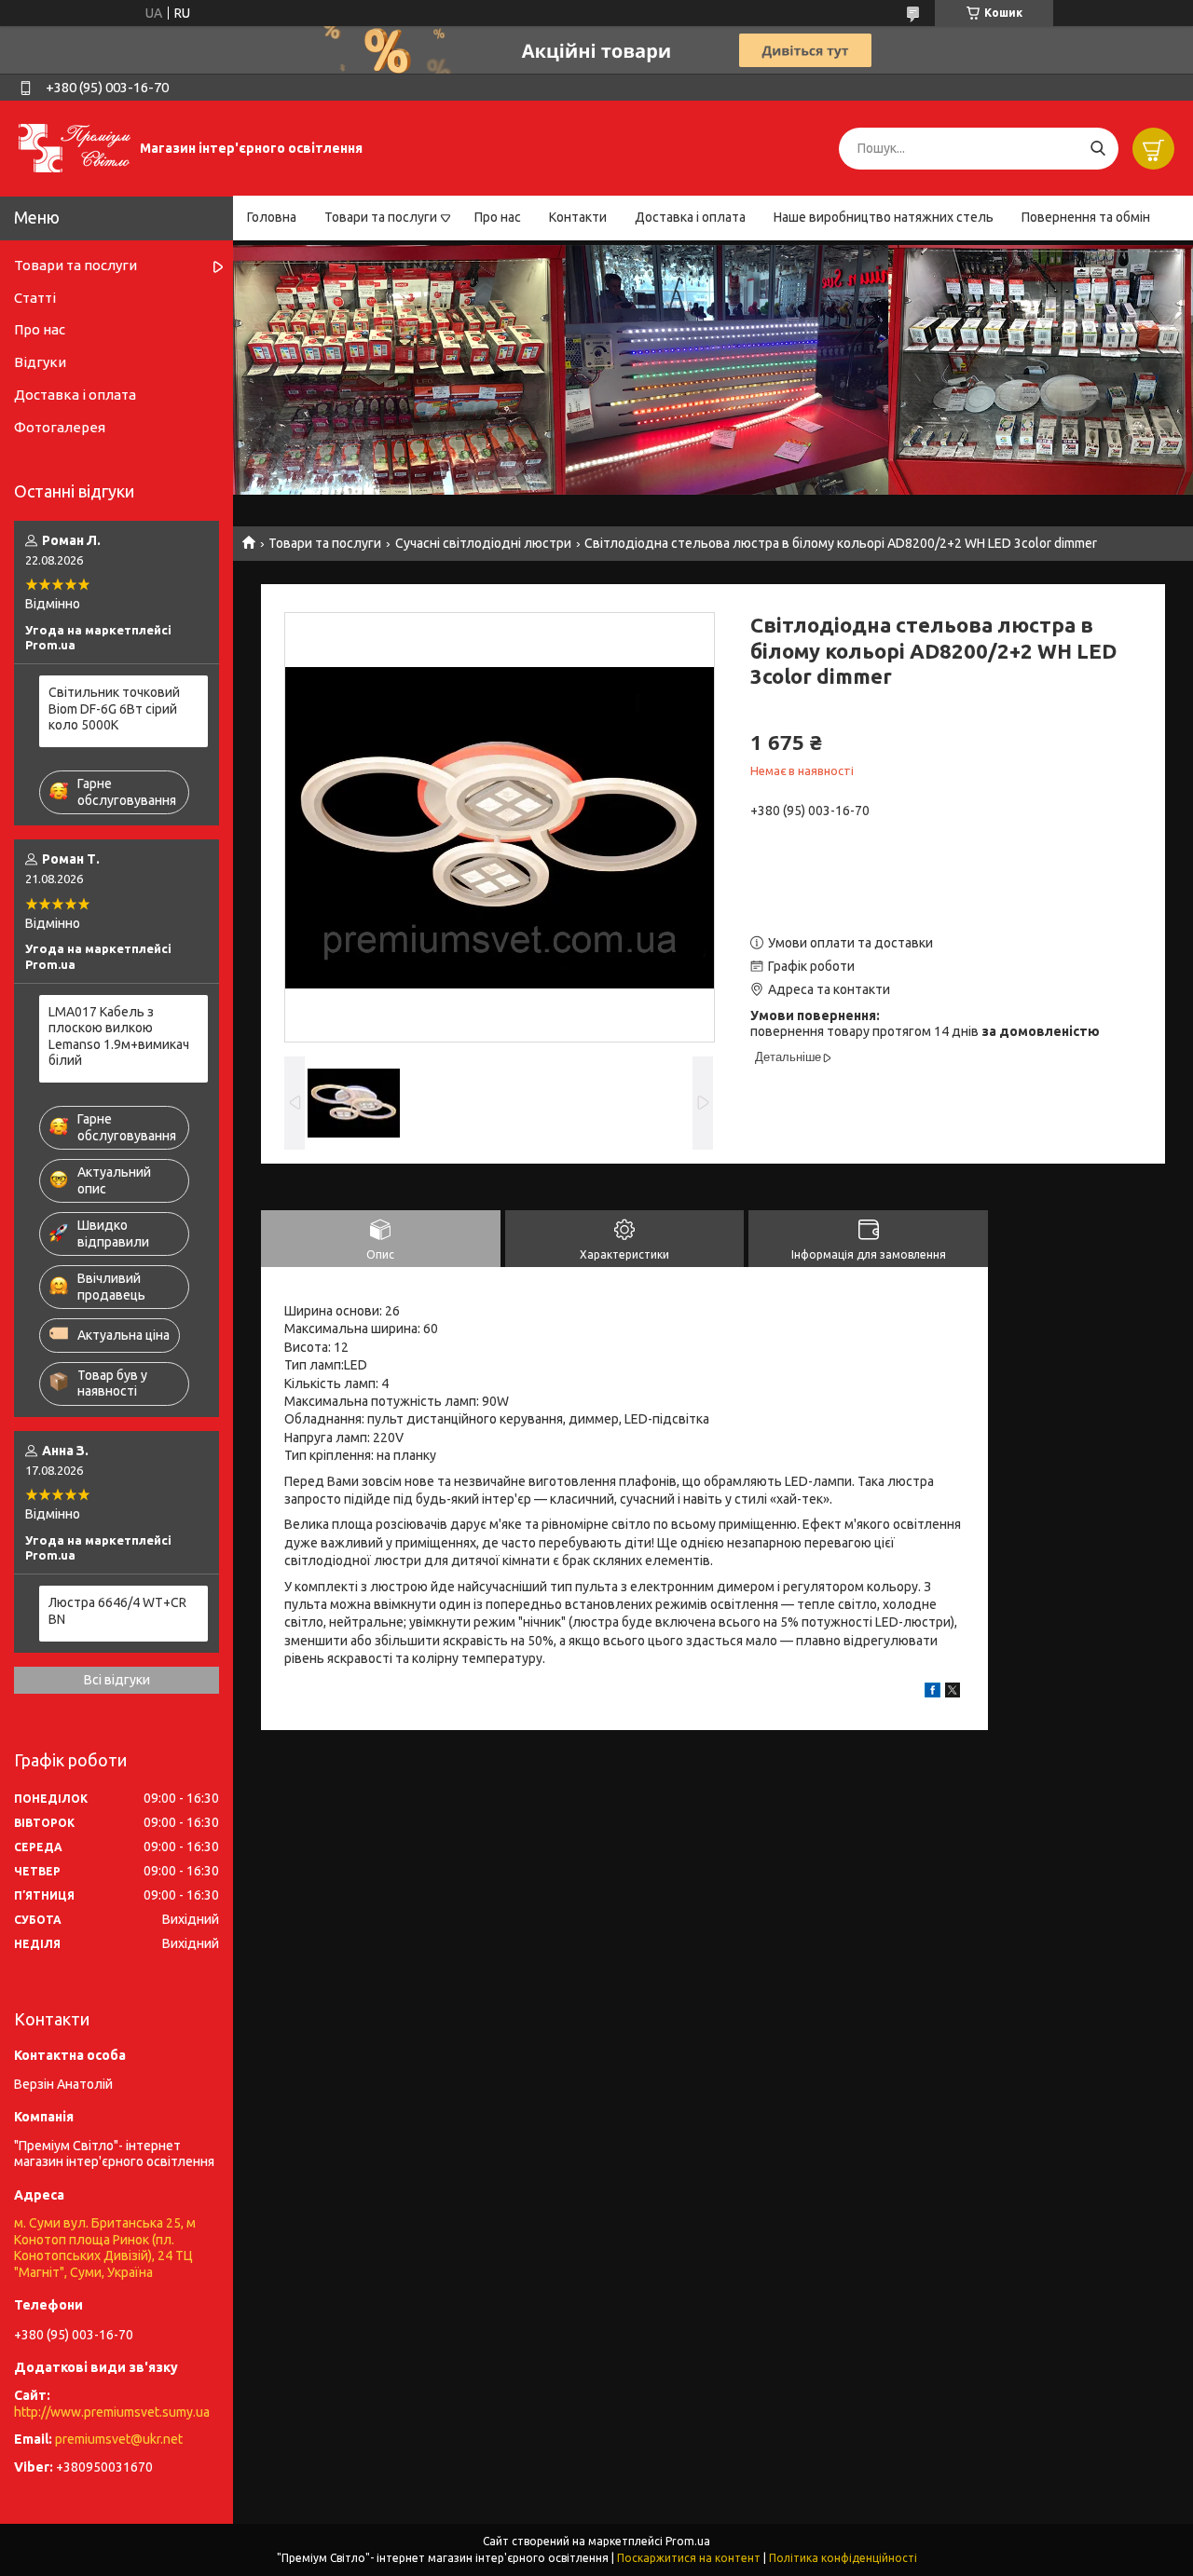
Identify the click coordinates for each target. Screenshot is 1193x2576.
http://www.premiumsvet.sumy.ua (112, 2412)
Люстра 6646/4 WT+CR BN (117, 1611)
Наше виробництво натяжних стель (884, 217)
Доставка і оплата (690, 217)
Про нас (498, 217)
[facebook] (932, 1693)
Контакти (578, 217)
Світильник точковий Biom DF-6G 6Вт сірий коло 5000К (114, 709)
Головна (272, 217)
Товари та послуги (381, 217)
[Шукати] (1097, 149)
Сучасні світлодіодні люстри (483, 543)
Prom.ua (688, 2541)
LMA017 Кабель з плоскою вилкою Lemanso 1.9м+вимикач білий (119, 1036)
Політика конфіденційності (843, 2558)
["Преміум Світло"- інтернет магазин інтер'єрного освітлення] (75, 147)
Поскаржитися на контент (689, 2558)
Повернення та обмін (1086, 217)
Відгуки (40, 362)
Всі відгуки (117, 1680)
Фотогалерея (60, 427)
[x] (953, 1693)
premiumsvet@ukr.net (119, 2439)
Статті (35, 298)
